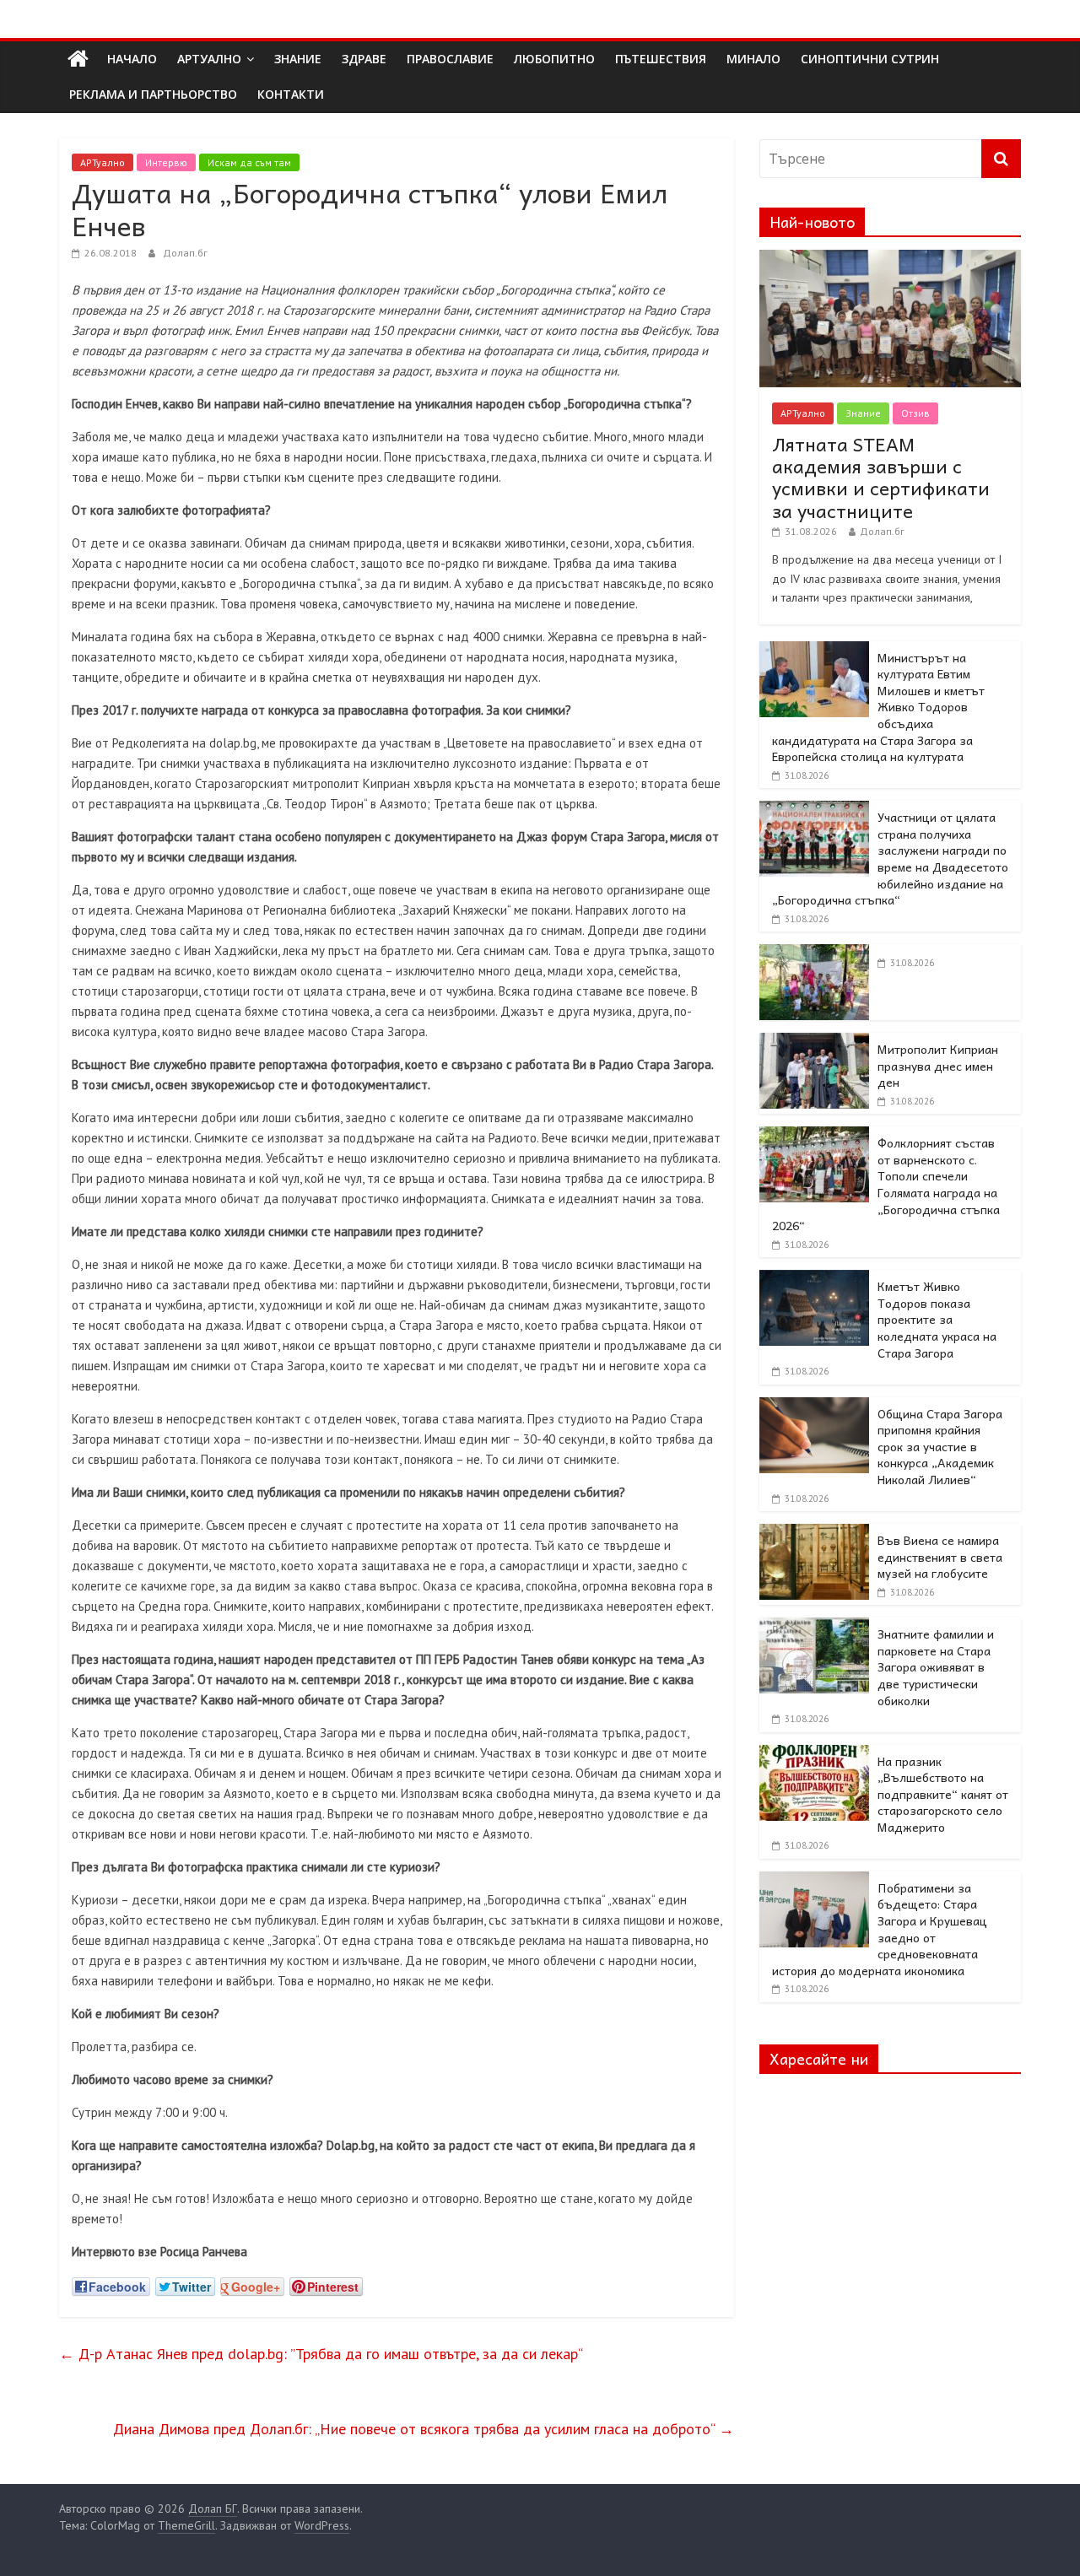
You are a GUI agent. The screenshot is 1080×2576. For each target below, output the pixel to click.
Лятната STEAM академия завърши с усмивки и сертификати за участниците (881, 477)
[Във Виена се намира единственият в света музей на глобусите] (814, 1533)
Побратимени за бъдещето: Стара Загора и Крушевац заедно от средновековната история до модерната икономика (880, 1929)
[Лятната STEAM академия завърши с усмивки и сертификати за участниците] (890, 259)
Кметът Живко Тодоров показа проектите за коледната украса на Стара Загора (937, 1319)
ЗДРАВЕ (364, 59)
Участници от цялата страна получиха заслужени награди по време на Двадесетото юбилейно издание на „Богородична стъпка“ (890, 858)
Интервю (166, 162)
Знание (863, 413)
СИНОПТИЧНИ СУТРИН (870, 59)
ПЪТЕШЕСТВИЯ (661, 59)
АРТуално (209, 59)
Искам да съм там (249, 162)
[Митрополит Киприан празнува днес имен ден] (814, 1042)
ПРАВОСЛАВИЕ (450, 59)
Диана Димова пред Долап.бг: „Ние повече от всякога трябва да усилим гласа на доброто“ (424, 2429)
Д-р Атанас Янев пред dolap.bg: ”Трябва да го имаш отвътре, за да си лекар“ (321, 2354)
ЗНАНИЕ (298, 59)
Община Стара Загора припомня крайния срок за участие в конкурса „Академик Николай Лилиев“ (940, 1446)
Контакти (291, 94)
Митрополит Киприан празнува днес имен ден (938, 1065)
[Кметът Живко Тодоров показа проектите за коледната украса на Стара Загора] (814, 1279)
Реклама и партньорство (153, 94)
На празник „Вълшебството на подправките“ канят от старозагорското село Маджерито (943, 1794)
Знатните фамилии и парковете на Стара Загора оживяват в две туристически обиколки (936, 1666)
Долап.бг (185, 253)
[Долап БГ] (78, 59)
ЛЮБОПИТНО (554, 59)
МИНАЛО (753, 59)
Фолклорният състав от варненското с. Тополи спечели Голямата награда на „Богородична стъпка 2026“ (886, 1184)
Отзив (915, 413)
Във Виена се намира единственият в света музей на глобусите (940, 1556)
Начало (132, 59)
